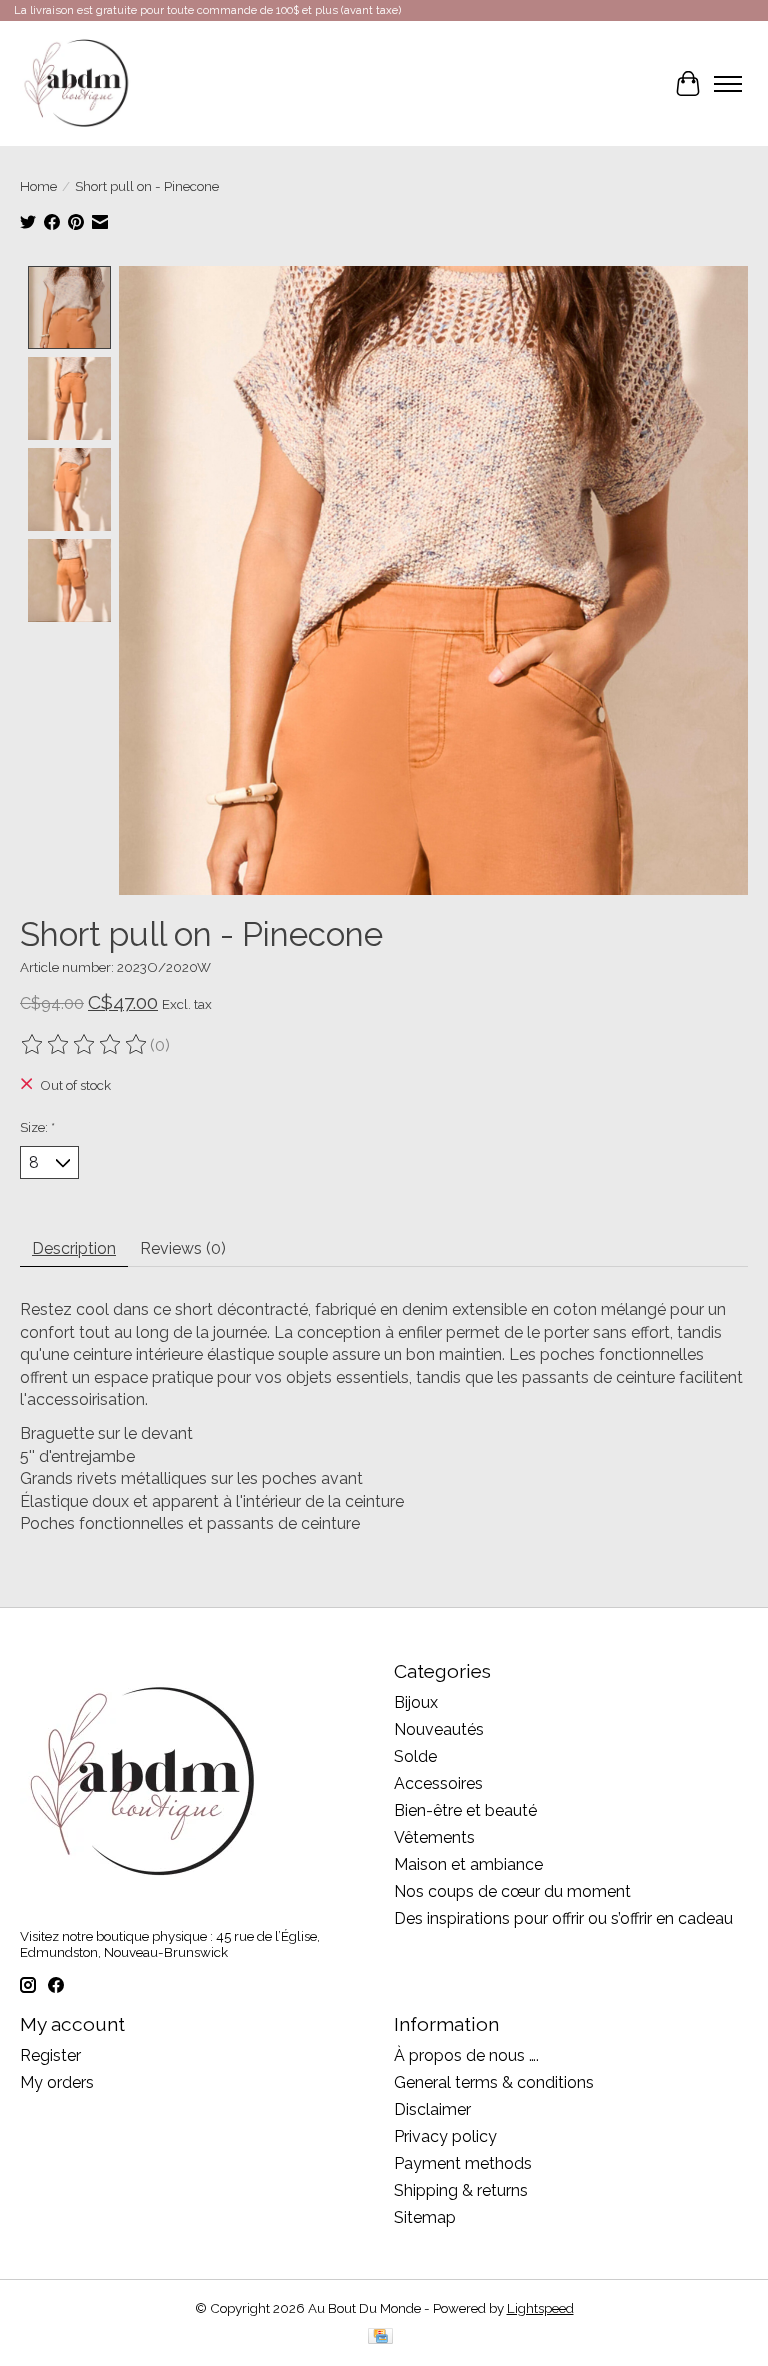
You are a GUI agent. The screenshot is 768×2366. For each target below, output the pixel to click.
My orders (57, 2082)
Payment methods (463, 2163)
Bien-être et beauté (465, 1810)
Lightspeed (540, 2308)
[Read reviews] (85, 1045)
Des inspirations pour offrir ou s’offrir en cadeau (563, 1918)
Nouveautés (439, 1729)
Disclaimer (432, 2109)
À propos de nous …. (466, 2055)
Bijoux (416, 1702)
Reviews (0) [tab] (183, 1248)
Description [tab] (74, 1248)
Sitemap (425, 2217)
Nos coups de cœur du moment (512, 1891)
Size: (37, 1127)
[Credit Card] (380, 2337)
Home (38, 186)
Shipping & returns (461, 2190)
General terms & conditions (494, 2082)
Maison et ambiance (468, 1864)
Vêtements (434, 1837)
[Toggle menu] (728, 84)
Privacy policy (445, 2136)
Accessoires (438, 1783)
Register (50, 2055)
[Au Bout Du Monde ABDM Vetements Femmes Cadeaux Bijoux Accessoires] (76, 83)
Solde (415, 1756)
